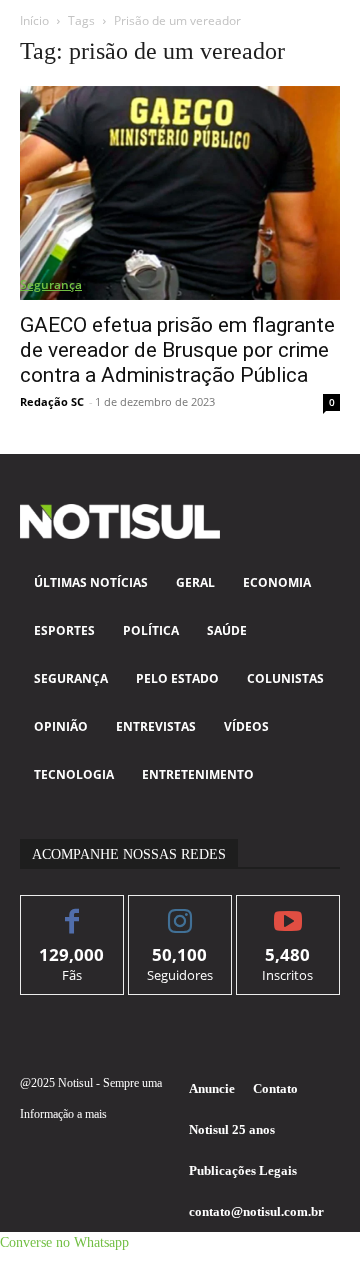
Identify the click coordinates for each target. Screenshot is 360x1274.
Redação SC (52, 401)
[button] (64, 1242)
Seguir (180, 910)
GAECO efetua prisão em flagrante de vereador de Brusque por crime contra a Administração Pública (177, 350)
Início (34, 20)
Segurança (51, 284)
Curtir (72, 910)
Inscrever (288, 910)
